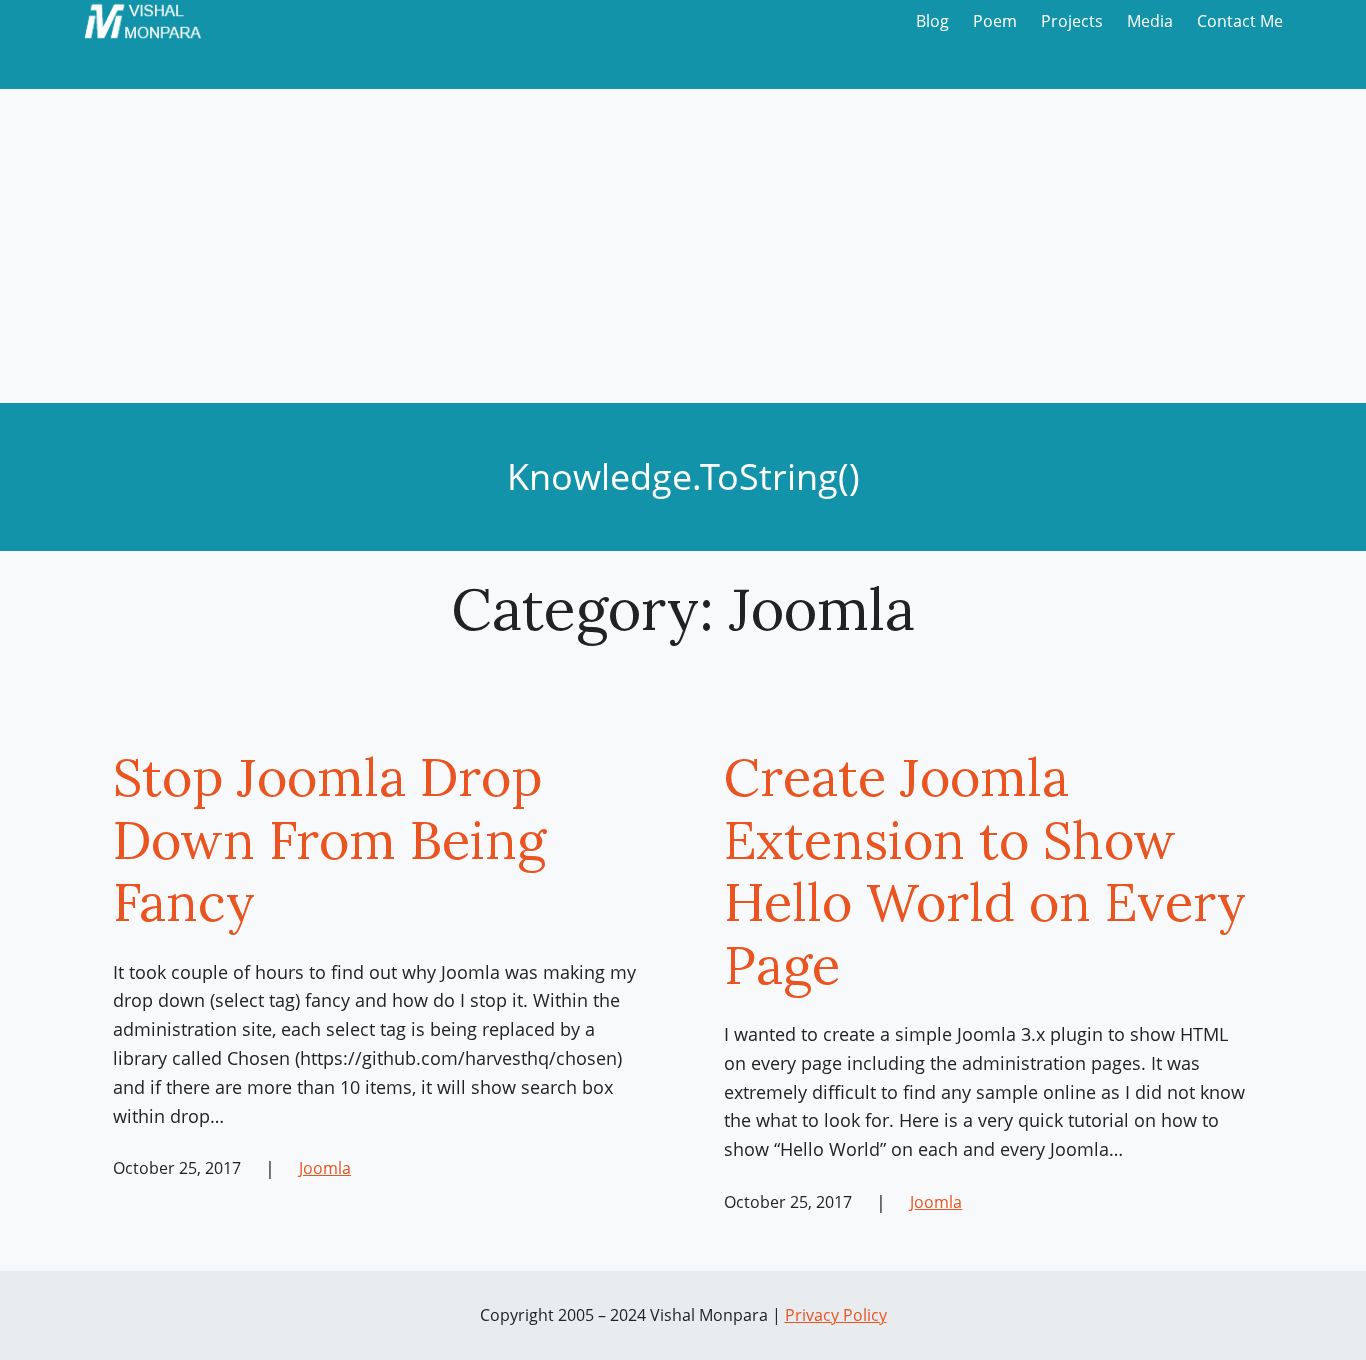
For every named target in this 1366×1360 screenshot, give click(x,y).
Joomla (325, 1168)
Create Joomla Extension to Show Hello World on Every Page (985, 871)
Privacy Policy (836, 1315)
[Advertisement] (683, 253)
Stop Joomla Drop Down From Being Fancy (329, 839)
